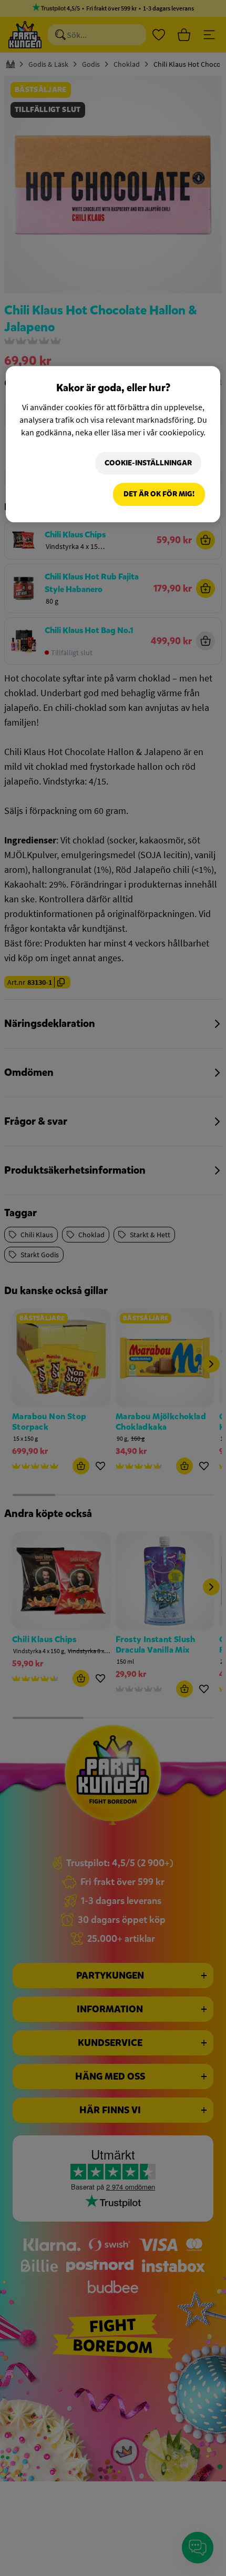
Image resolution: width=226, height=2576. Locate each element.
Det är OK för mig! (159, 495)
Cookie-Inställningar (148, 463)
